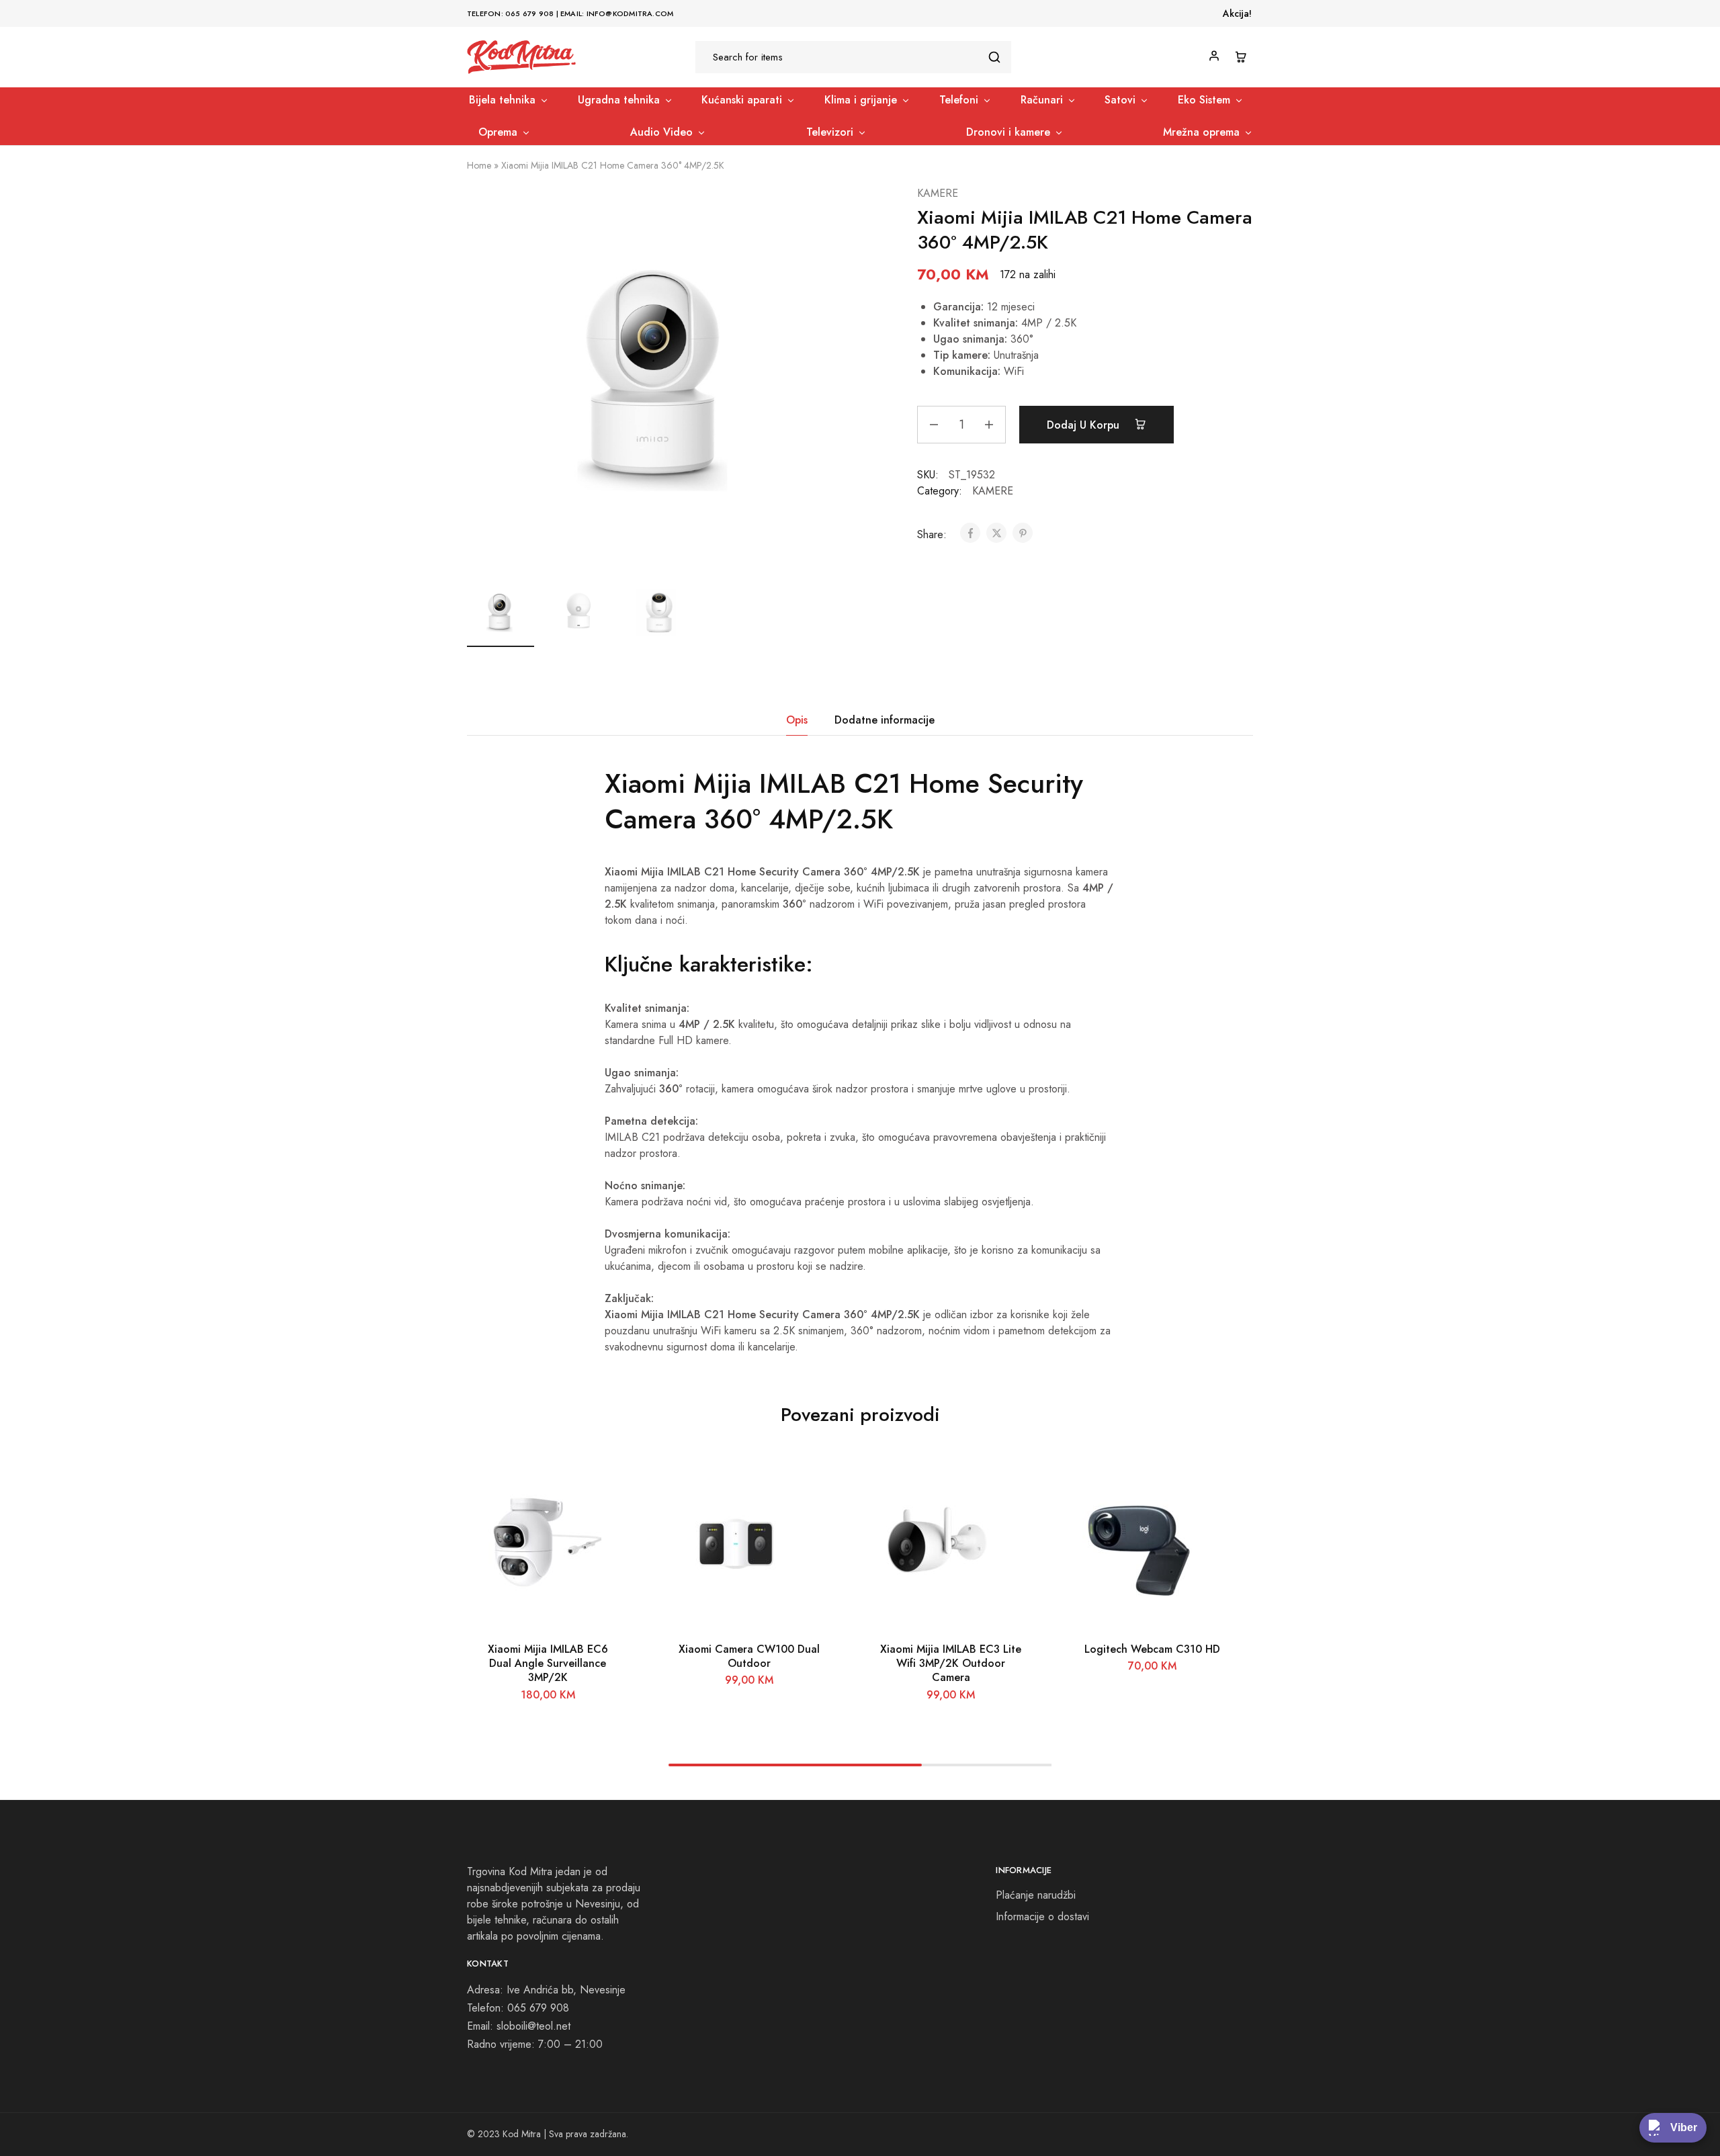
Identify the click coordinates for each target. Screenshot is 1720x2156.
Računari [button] (1042, 100)
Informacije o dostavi (1042, 1916)
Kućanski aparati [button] (742, 100)
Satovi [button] (1120, 100)
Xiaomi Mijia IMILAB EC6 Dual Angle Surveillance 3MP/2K (548, 1664)
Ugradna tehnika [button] (619, 100)
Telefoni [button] (959, 100)
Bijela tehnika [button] (502, 100)
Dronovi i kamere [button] (1008, 132)
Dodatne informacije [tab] (885, 720)
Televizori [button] (830, 132)
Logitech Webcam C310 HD (1152, 1649)
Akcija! (1237, 13)
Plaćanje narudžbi (1036, 1895)
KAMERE (938, 193)
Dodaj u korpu (1085, 425)
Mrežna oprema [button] (1201, 132)
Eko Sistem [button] (1204, 100)
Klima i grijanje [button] (861, 100)
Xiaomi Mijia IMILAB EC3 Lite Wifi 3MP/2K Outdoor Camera (951, 1664)
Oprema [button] (498, 132)
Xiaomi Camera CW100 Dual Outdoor (749, 1656)
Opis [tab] (797, 720)
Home (479, 165)
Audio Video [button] (661, 132)
